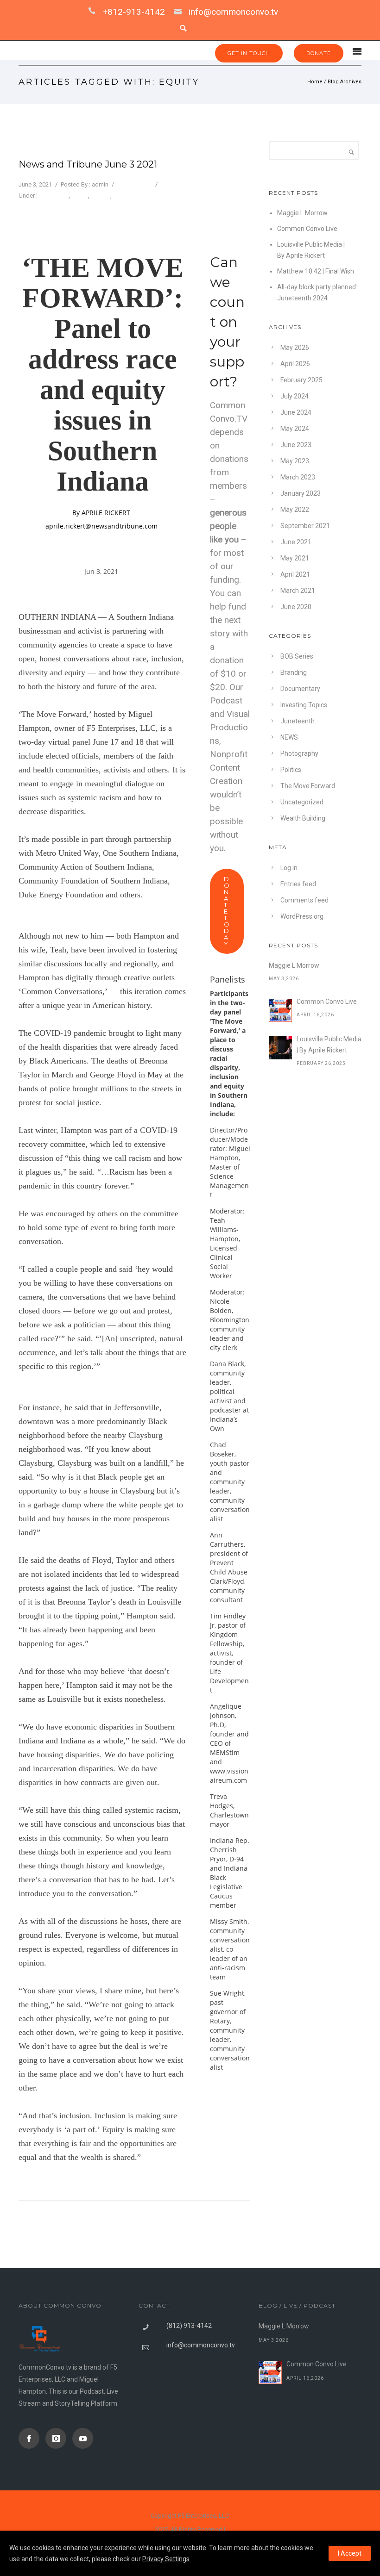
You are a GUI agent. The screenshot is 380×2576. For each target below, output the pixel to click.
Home (315, 82)
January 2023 (301, 493)
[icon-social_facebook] (31, 2438)
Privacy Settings (166, 2559)
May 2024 (295, 429)
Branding (294, 672)
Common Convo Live (307, 229)
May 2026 (295, 348)
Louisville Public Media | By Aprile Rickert (329, 1045)
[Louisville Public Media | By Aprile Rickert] (280, 1048)
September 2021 (305, 526)
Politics (101, 196)
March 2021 (298, 591)
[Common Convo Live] (280, 1010)
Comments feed (304, 900)
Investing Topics (304, 705)
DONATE (319, 53)
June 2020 (296, 607)
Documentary (300, 689)
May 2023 (295, 461)
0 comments (134, 184)
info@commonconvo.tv (233, 12)
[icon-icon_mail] (180, 12)
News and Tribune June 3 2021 (88, 164)
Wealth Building (303, 818)
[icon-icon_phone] (94, 12)
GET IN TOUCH (249, 53)
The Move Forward (138, 196)
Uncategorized (302, 802)
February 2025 (301, 380)
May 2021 (295, 558)
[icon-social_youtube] (83, 2438)
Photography (299, 753)
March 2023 (298, 477)
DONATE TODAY (227, 911)
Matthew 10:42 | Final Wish (316, 271)
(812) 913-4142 (189, 2326)
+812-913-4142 (134, 12)
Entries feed (298, 884)
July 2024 (294, 396)
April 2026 (295, 364)
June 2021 (296, 542)
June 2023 (296, 445)
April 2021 (295, 574)
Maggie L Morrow (302, 213)
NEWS (80, 196)
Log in (289, 868)
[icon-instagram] (58, 2438)
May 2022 (295, 510)
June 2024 (296, 412)
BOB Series (297, 656)
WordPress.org (302, 916)
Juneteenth (54, 196)
